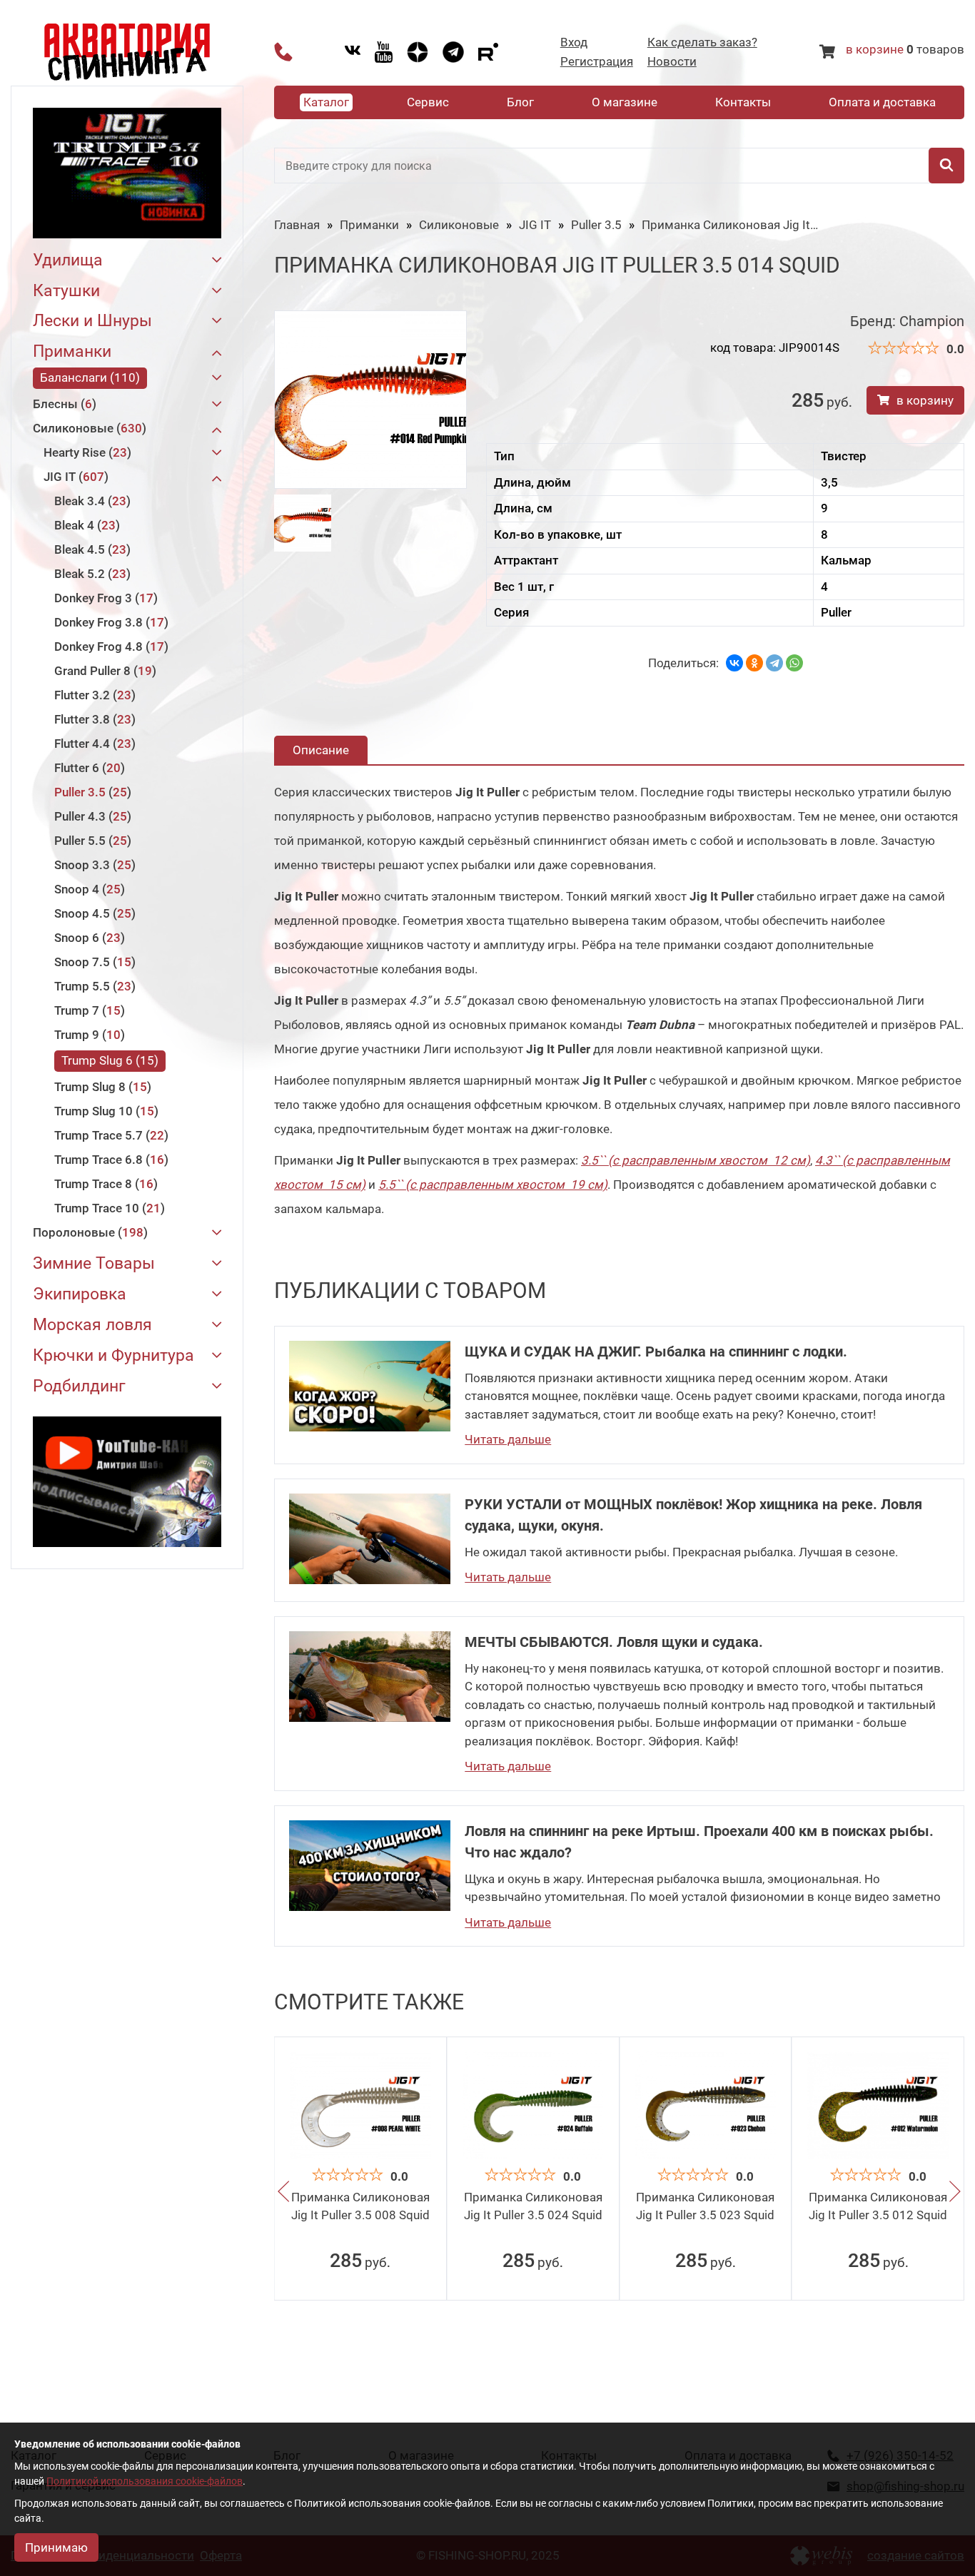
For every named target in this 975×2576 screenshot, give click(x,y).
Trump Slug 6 (108, 1060)
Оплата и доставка (882, 102)
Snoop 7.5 (93, 962)
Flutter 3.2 (93, 695)
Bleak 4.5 (90, 549)
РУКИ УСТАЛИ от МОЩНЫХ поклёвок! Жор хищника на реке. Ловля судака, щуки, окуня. (693, 1515)
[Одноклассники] (754, 663)
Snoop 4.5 (93, 913)
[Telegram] (774, 663)
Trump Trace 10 (107, 1208)
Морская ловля (92, 1325)
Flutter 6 (87, 768)
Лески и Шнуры (92, 321)
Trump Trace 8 (104, 1184)
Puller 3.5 (91, 792)
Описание (321, 750)
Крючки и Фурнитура (113, 1356)
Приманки (72, 352)
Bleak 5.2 (90, 574)
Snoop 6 (87, 938)
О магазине (625, 102)
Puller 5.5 (91, 841)
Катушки (66, 291)
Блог (520, 102)
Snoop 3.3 (93, 865)
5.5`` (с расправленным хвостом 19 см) (493, 1185)
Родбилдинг (79, 1387)
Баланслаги (88, 377)
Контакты (743, 102)
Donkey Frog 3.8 (109, 622)
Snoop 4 (87, 889)
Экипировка (80, 1295)
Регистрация (597, 62)
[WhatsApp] (794, 663)
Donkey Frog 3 (104, 598)
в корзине (875, 49)
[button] (283, 2194)
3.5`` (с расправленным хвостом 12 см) (696, 1160)
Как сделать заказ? (702, 42)
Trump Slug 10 (104, 1111)
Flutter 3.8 (93, 719)
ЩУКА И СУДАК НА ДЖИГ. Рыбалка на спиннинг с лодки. (656, 1352)
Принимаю (56, 2547)
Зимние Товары (94, 1264)
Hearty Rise (85, 452)
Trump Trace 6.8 (109, 1160)
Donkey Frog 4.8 (109, 646)
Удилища (68, 261)
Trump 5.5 (93, 986)
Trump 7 (87, 1010)
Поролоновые (88, 1232)
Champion (932, 321)
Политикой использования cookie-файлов (145, 2481)
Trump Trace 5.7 (109, 1135)
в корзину (925, 400)
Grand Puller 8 (103, 671)
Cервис (428, 102)
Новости (672, 62)
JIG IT (74, 477)
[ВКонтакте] (734, 663)
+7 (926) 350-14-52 (283, 52)
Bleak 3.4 (90, 501)
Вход (574, 42)
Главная (297, 225)
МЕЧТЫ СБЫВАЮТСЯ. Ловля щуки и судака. (614, 1642)
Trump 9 (87, 1035)
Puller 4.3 (91, 816)
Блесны (62, 404)
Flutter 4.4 (93, 744)
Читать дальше (508, 1439)
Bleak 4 (85, 525)
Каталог (326, 102)
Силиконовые (87, 428)
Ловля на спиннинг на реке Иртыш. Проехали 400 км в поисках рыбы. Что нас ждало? (699, 1842)
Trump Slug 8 (101, 1087)
